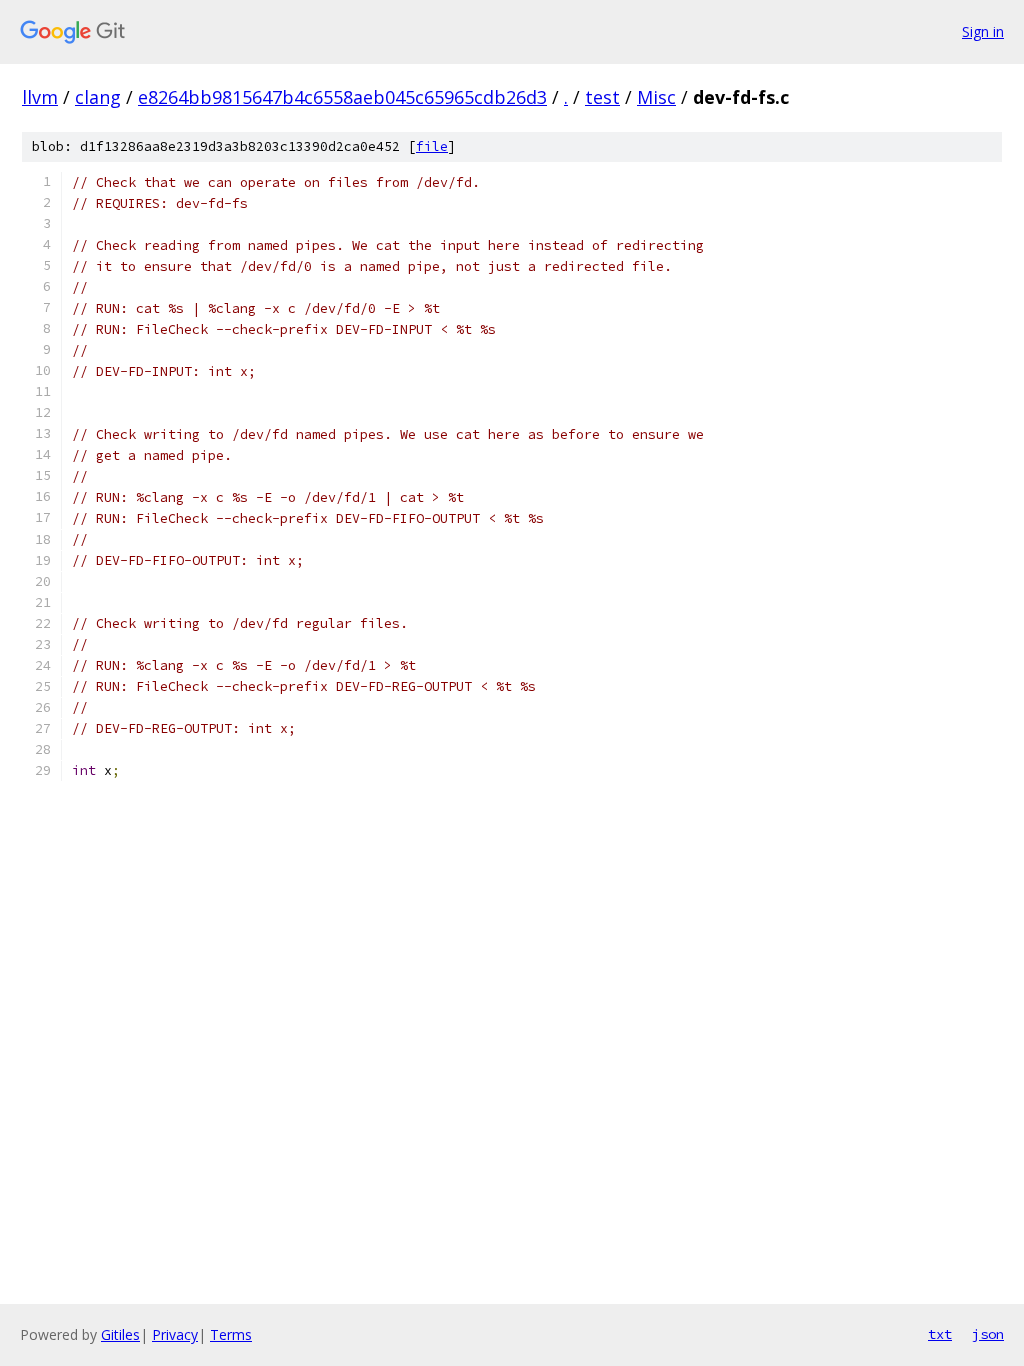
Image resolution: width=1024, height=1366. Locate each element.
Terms (231, 1334)
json (988, 1334)
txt (940, 1334)
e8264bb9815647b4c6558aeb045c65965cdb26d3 (342, 97)
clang (98, 97)
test (602, 97)
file (432, 146)
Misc (656, 97)
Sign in (983, 31)
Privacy (175, 1334)
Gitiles (120, 1334)
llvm (40, 97)
